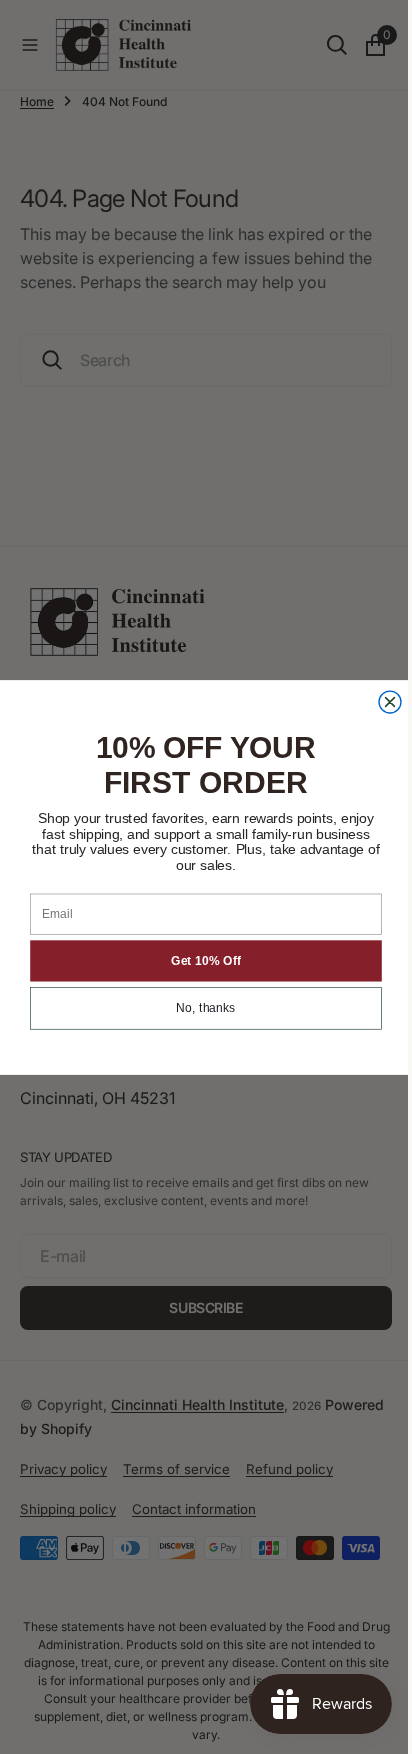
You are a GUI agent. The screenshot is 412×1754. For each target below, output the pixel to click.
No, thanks (198, 1008)
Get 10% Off (198, 961)
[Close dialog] (383, 702)
